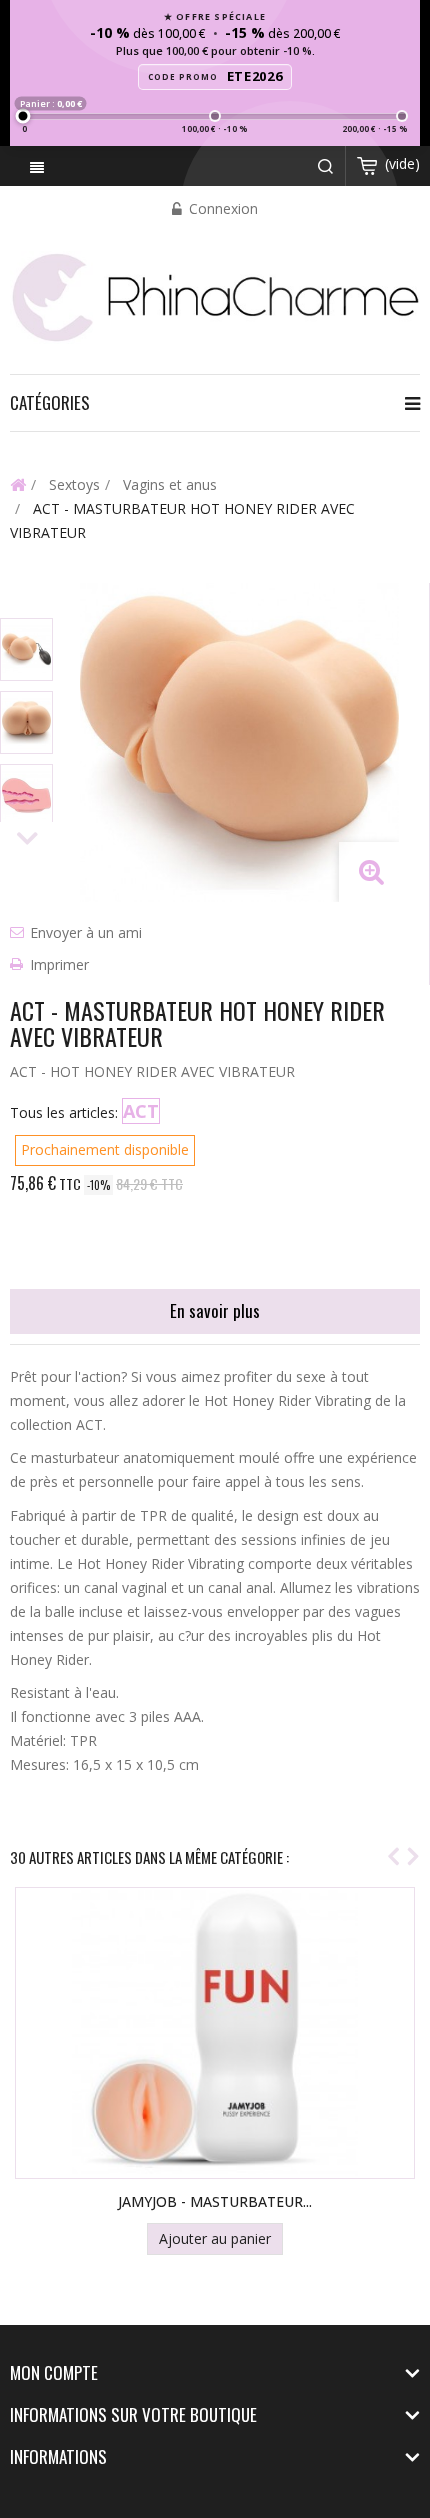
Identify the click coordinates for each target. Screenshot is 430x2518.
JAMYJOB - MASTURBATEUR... (215, 2201)
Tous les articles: (64, 1112)
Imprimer (59, 964)
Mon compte (54, 2372)
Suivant (27, 839)
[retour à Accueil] (18, 484)
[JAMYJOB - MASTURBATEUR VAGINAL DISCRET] (215, 2033)
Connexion (221, 208)
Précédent (27, 600)
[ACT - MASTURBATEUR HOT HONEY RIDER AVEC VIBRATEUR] (26, 649)
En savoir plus (215, 1310)
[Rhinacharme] (215, 295)
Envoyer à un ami (86, 932)
